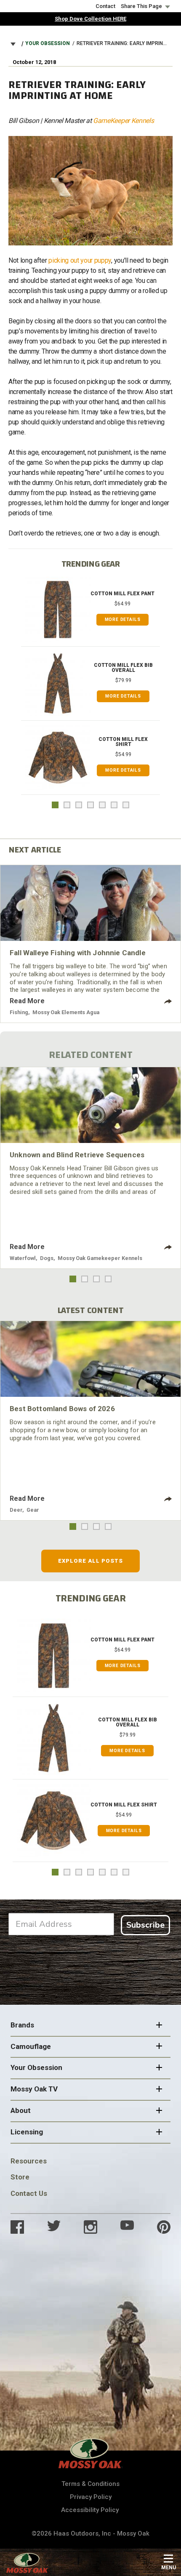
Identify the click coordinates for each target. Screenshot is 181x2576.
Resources (29, 2161)
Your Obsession (48, 43)
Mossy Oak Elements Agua (66, 1012)
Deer (16, 1510)
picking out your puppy (80, 260)
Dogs (47, 1258)
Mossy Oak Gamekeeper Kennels (100, 1258)
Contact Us (29, 2193)
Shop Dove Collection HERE (90, 19)
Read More (27, 1001)
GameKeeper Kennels (123, 121)
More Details (123, 619)
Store (20, 2177)
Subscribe (145, 1925)
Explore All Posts (91, 1561)
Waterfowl (23, 1258)
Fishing (19, 1012)
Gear (33, 1510)
